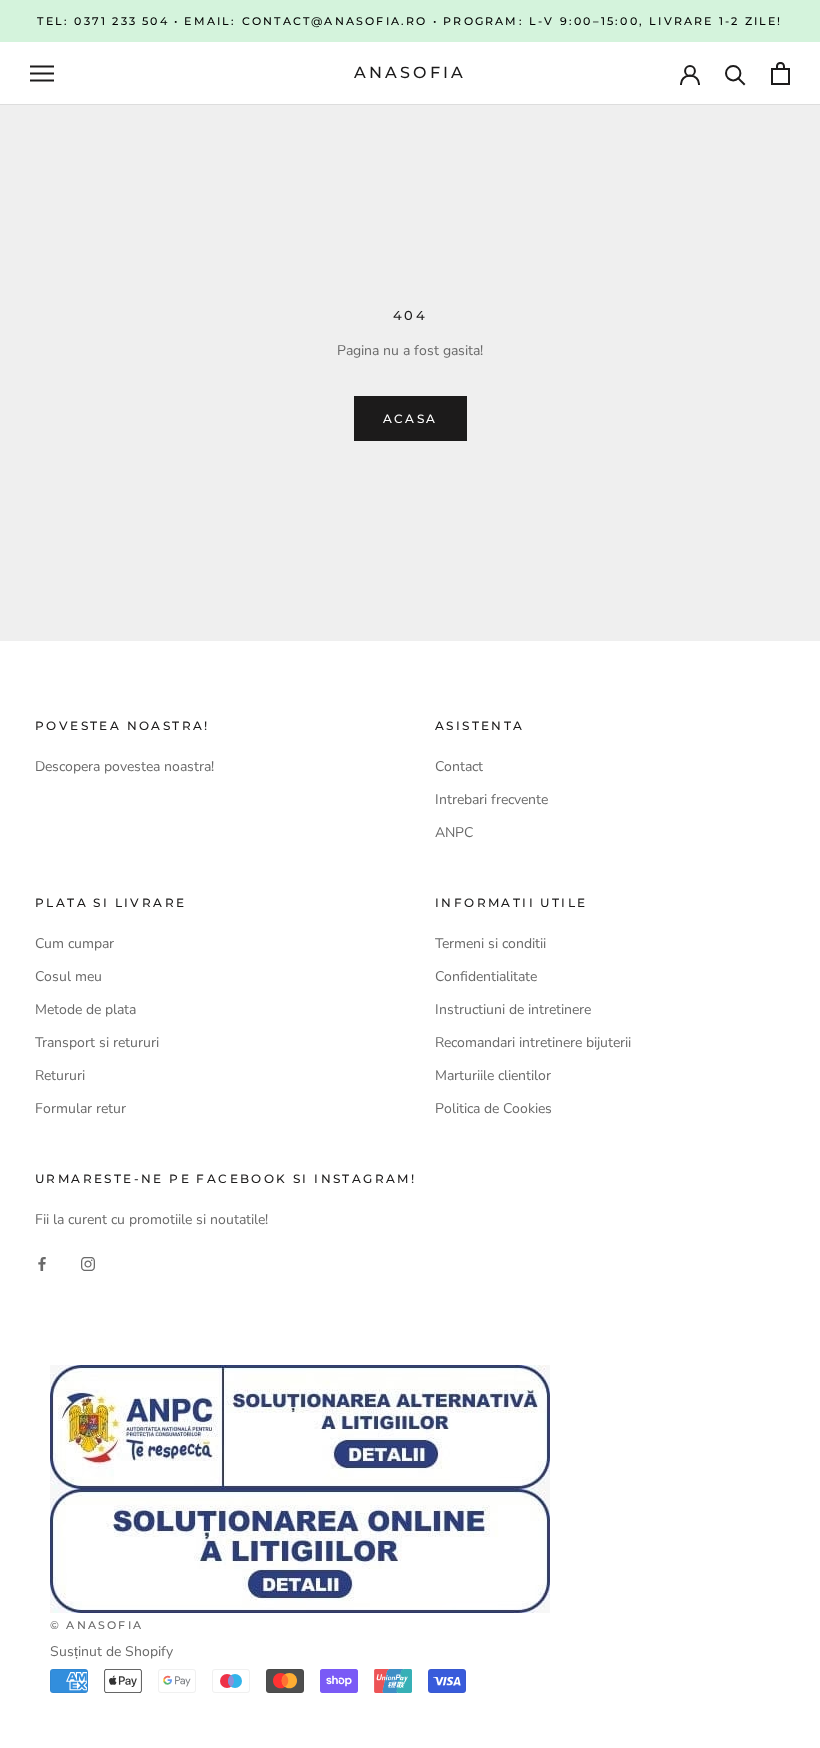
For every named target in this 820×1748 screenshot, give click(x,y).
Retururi (60, 1075)
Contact (459, 766)
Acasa (410, 418)
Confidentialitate (486, 976)
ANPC (454, 832)
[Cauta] (735, 73)
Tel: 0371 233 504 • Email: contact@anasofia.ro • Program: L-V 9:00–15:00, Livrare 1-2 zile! (409, 21)
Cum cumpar (74, 943)
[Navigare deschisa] (42, 73)
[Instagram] (88, 1263)
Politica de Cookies (493, 1108)
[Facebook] (42, 1263)
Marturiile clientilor (493, 1075)
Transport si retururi (97, 1042)
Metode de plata (85, 1009)
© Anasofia (96, 1625)
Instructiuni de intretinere (513, 1009)
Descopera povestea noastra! (124, 766)
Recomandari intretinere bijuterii (533, 1042)
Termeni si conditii (490, 943)
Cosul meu (68, 976)
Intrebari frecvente (491, 799)
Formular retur (80, 1108)
